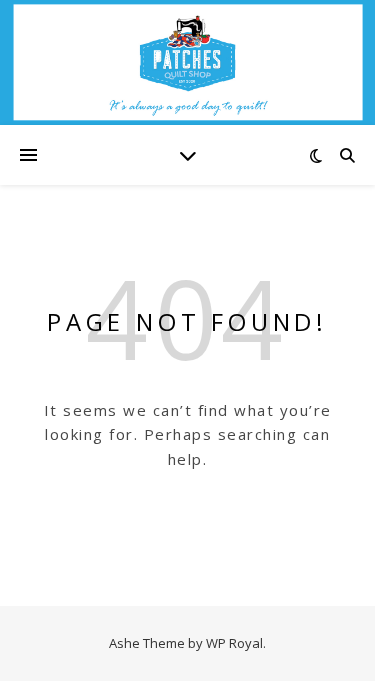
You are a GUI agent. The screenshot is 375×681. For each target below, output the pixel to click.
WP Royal (234, 643)
